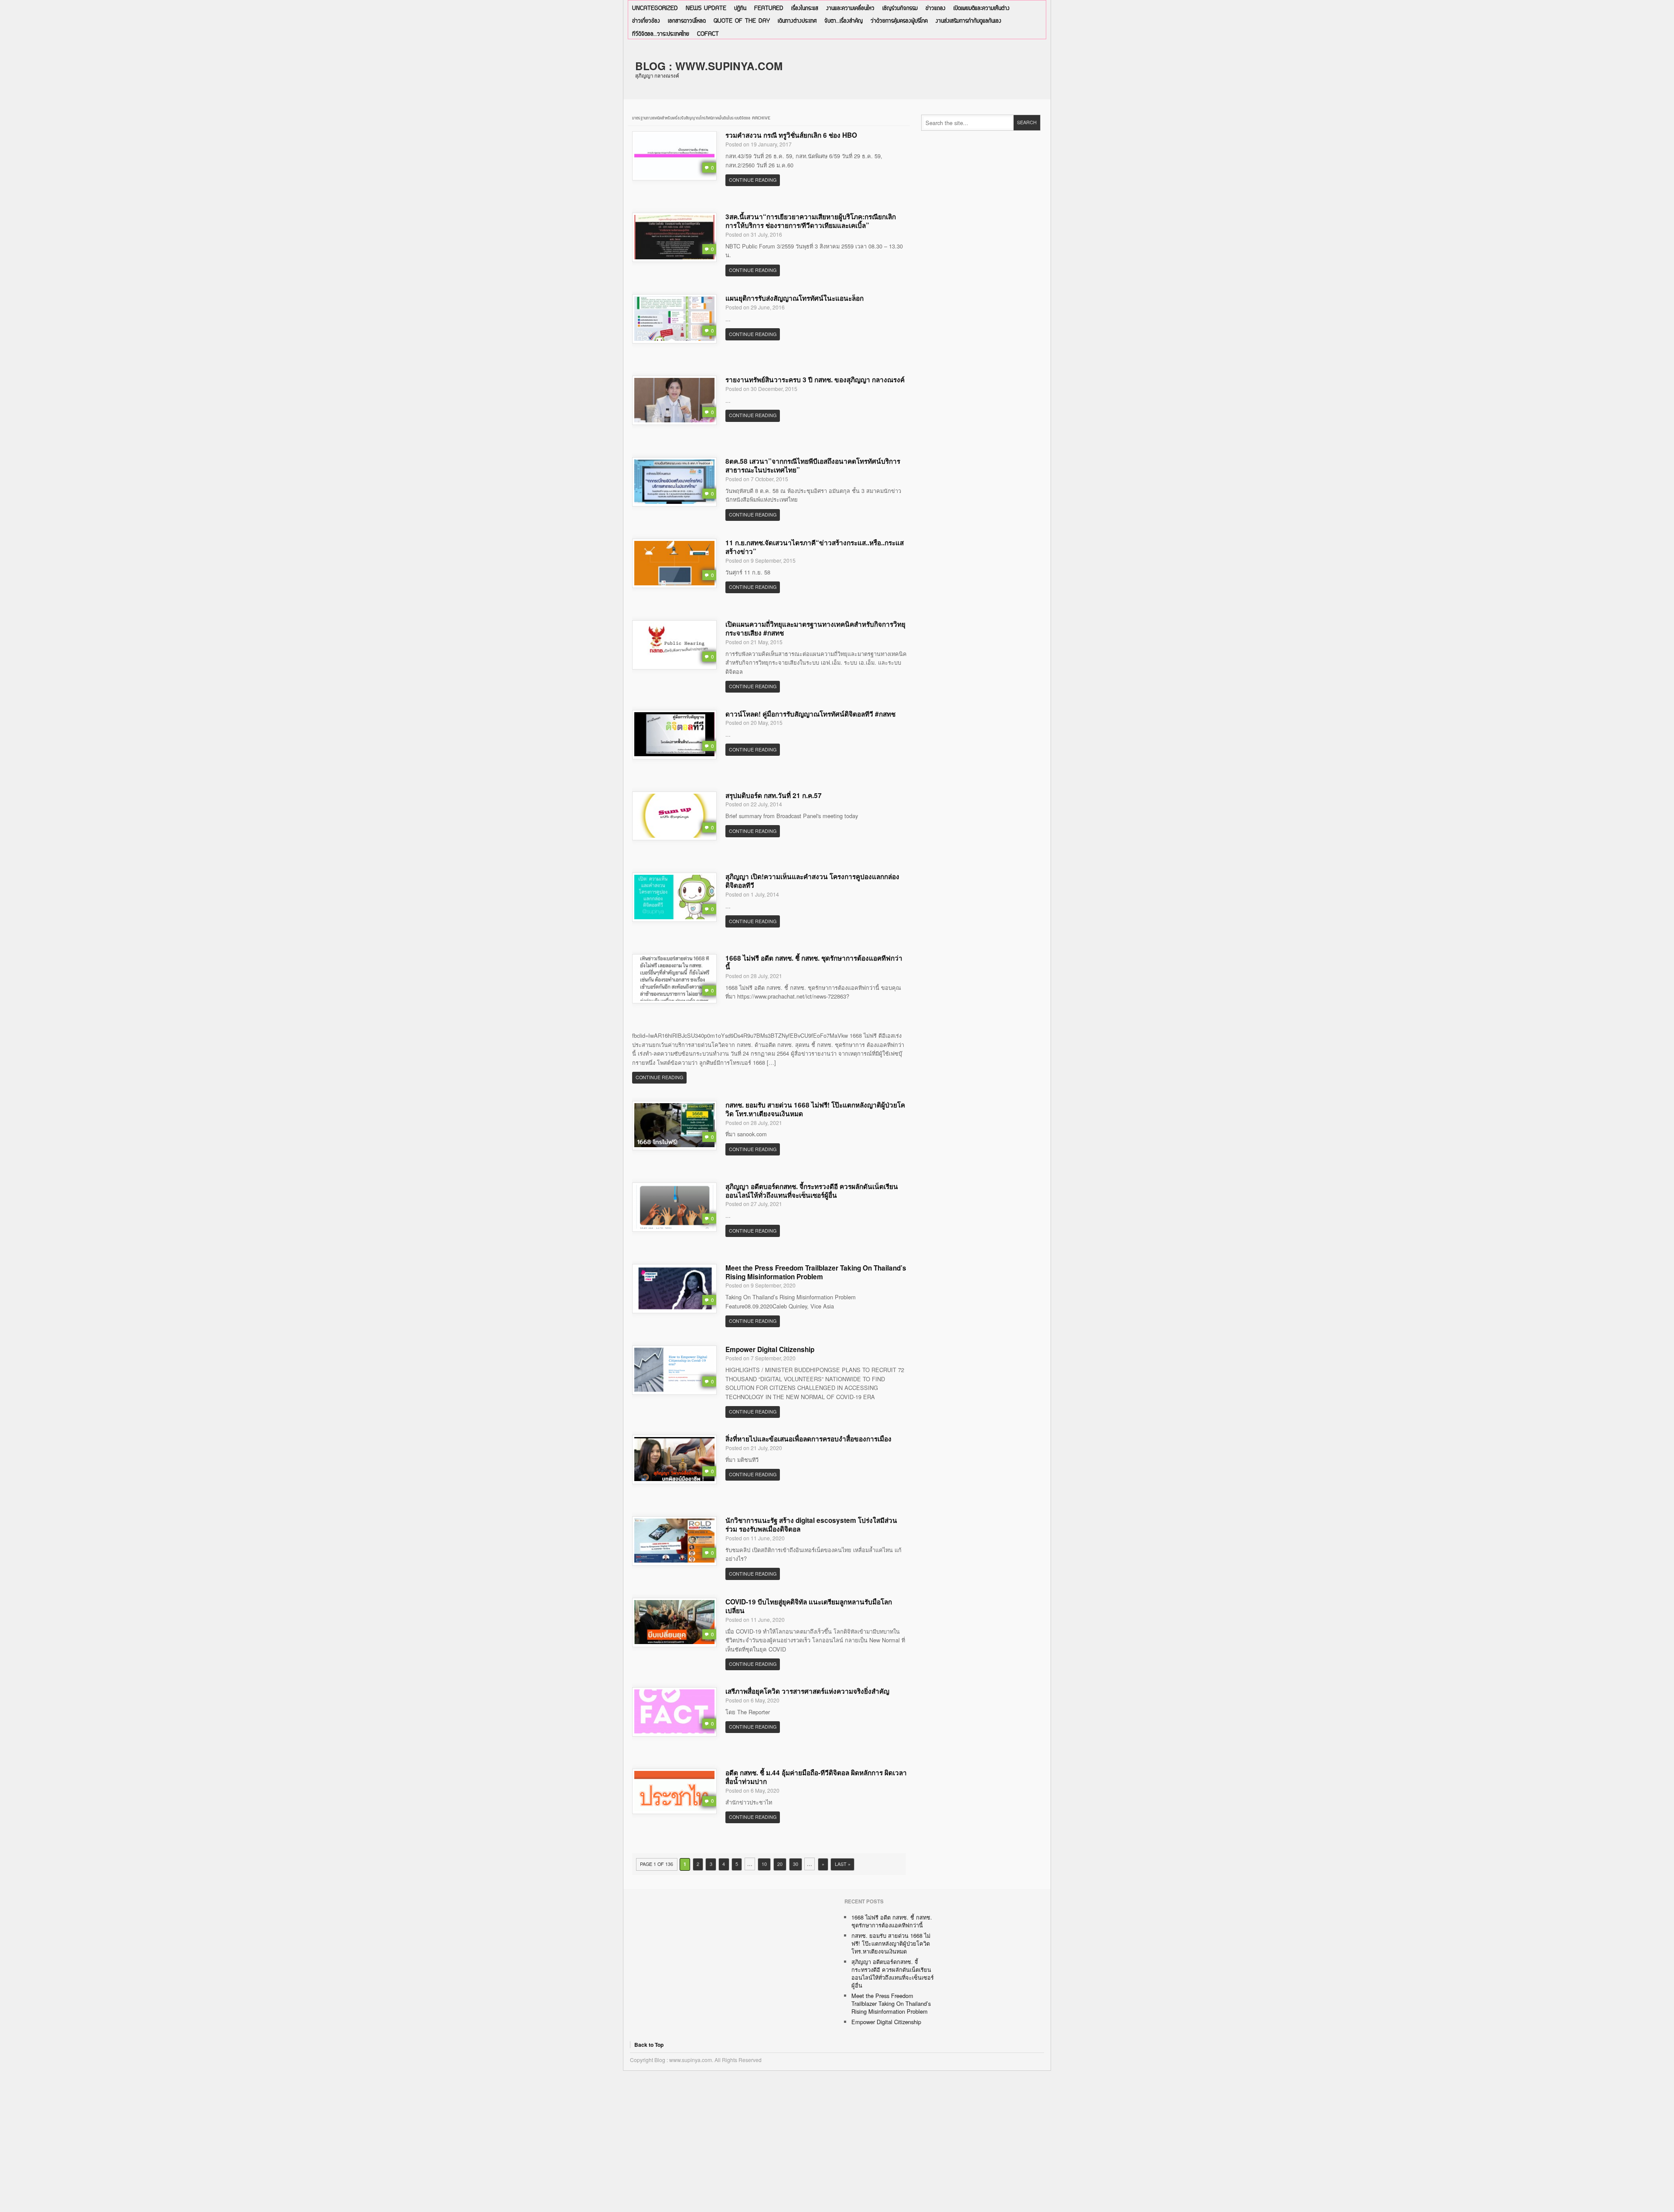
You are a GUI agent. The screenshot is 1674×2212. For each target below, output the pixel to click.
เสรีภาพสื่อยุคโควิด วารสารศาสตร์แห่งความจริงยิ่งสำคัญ (807, 1691)
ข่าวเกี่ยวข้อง (646, 21)
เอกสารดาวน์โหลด (687, 21)
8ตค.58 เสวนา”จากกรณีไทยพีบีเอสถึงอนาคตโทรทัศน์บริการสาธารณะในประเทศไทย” (813, 466)
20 (780, 1864)
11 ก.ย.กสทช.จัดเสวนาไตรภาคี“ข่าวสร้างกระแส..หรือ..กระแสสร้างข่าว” (815, 547)
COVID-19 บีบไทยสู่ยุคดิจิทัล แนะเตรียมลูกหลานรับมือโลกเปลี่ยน (809, 1606)
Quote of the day (742, 21)
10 (764, 1864)
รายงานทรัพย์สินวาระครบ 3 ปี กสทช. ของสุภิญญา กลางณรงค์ (815, 380)
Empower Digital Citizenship (770, 1349)
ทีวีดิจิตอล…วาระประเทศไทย (661, 34)
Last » (843, 1864)
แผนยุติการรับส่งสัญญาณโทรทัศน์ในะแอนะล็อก (794, 298)
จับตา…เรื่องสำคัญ (844, 21)
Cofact (708, 34)
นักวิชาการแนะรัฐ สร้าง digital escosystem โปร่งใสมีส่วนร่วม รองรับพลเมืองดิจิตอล (811, 1525)
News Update (706, 8)
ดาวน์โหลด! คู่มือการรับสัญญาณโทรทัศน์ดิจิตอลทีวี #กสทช (810, 714)
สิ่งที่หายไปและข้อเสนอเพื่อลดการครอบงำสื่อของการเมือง (808, 1439)
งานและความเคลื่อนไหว (850, 8)
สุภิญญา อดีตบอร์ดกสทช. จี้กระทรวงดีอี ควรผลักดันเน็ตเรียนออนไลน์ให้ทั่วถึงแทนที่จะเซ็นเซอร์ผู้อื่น (812, 1191)
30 (796, 1864)
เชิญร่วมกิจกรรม (900, 8)
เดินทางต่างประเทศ (797, 21)
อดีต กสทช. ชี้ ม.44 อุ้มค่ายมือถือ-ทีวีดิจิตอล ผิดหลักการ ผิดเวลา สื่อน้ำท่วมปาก (816, 1777)
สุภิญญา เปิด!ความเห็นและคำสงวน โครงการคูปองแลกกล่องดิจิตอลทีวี (812, 881)
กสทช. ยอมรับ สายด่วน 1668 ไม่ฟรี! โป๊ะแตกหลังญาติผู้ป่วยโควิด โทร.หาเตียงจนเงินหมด (815, 1109)
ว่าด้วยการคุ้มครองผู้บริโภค (899, 21)
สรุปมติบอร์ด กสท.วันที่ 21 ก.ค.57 (774, 795)
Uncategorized (655, 8)
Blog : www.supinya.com (709, 66)
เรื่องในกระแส (805, 8)
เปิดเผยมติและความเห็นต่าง (982, 8)
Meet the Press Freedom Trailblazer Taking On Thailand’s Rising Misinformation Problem (816, 1272)
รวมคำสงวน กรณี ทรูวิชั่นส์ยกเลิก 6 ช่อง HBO (791, 135)
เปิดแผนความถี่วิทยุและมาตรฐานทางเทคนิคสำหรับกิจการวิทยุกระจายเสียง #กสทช (815, 629)
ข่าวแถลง (936, 8)
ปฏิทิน (740, 8)
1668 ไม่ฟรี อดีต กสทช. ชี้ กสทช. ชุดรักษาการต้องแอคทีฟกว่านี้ (814, 962)
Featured (769, 8)
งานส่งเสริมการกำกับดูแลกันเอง (968, 21)
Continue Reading (753, 180)
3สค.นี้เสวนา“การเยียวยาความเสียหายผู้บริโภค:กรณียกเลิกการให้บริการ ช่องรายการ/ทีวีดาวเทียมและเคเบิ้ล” (811, 221)
